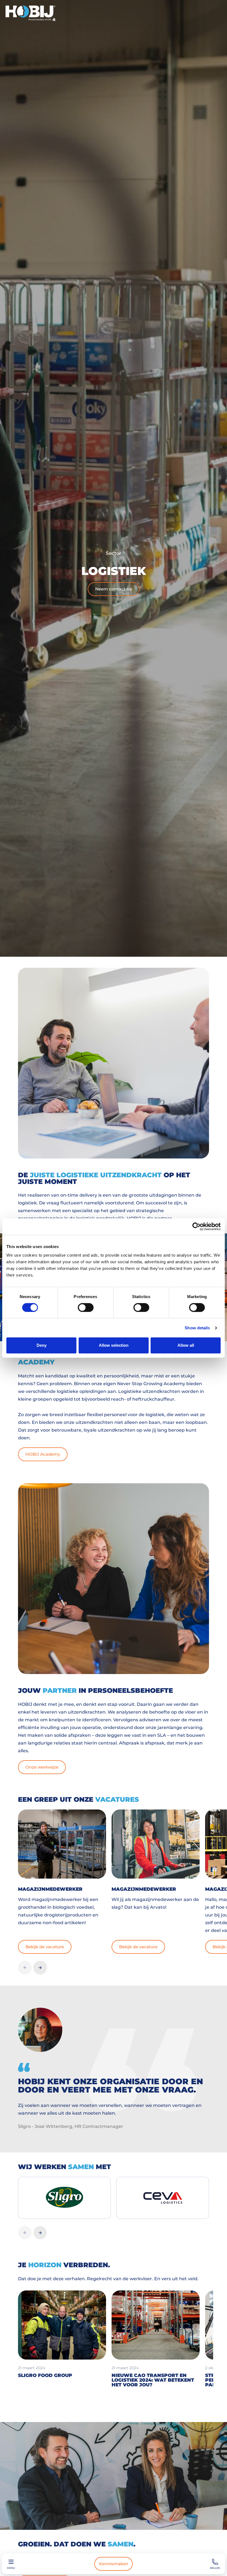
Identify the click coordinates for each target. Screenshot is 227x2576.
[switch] (86, 1307)
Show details (197, 1328)
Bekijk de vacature (45, 1947)
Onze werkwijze (42, 1767)
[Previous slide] (25, 1968)
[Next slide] (40, 1968)
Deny (42, 1345)
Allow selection (114, 1345)
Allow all (186, 1345)
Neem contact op (114, 589)
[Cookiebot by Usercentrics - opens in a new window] (196, 1226)
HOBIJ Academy (43, 1454)
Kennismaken (114, 2564)
